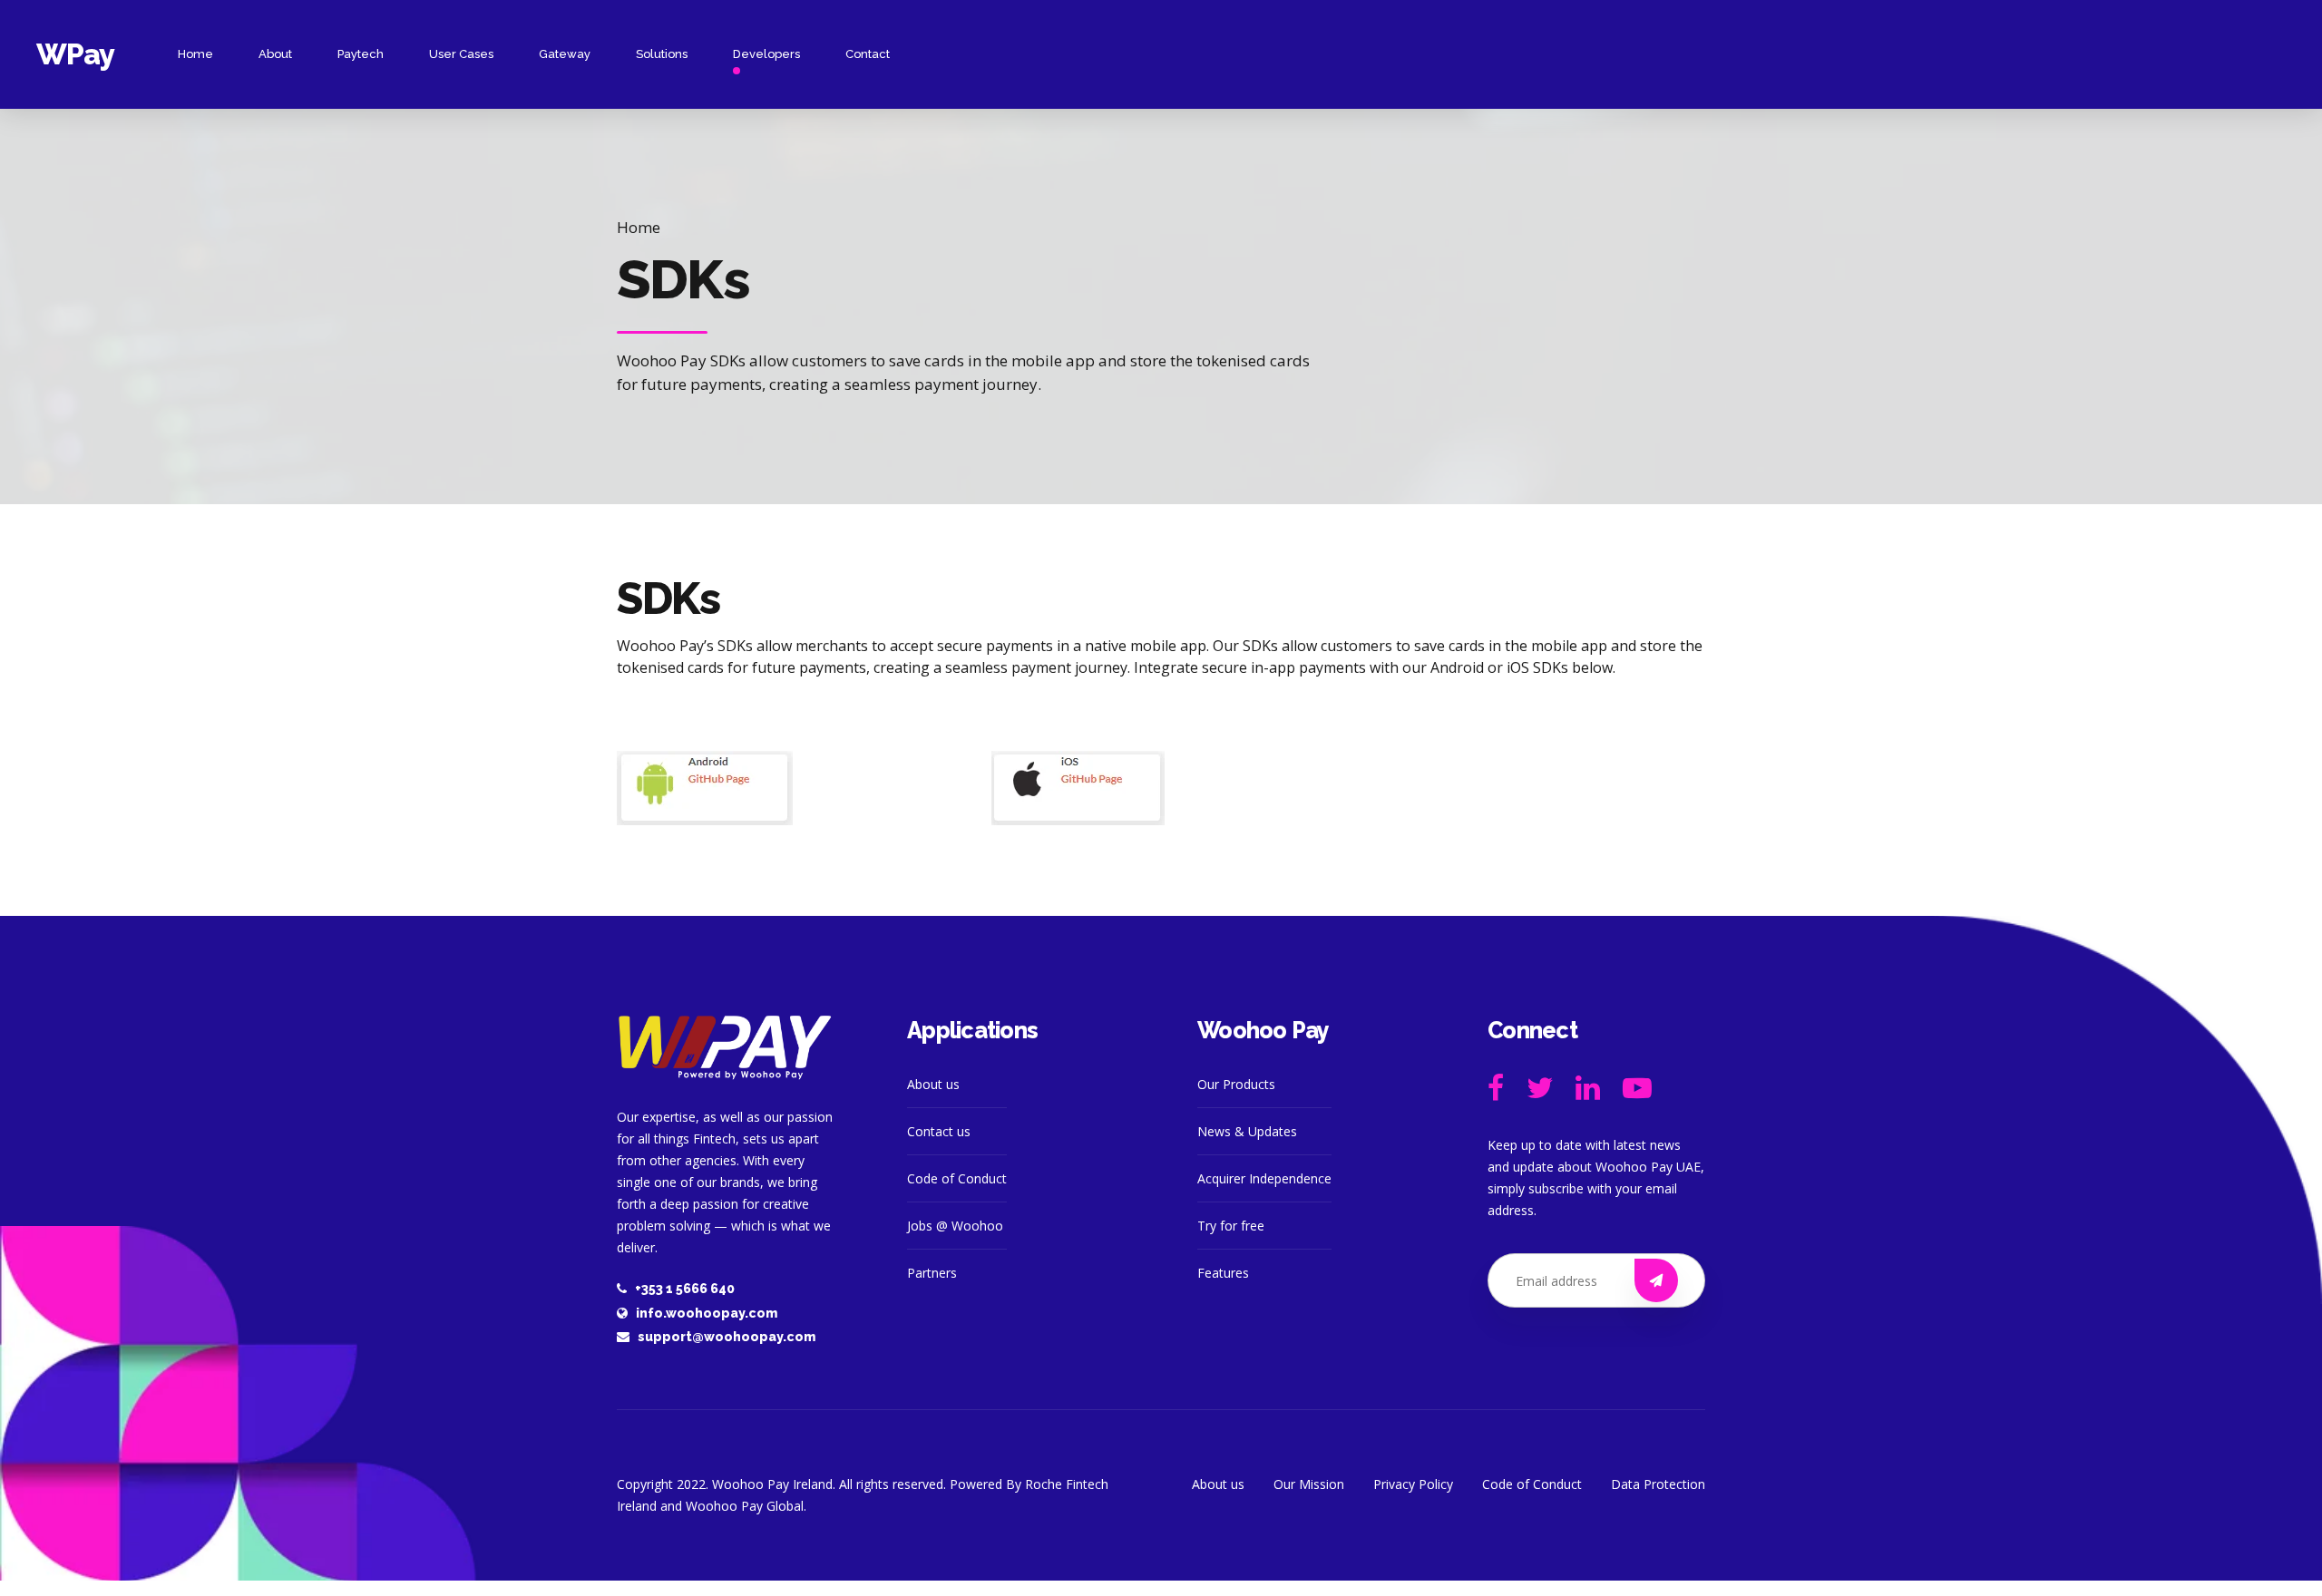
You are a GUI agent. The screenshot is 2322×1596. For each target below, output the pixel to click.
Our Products (1236, 1084)
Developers (766, 54)
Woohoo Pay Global (745, 1506)
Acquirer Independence (1264, 1178)
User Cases (461, 54)
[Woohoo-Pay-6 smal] (726, 1047)
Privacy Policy (1413, 1484)
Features (1223, 1273)
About (275, 54)
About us (933, 1084)
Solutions (662, 54)
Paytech (361, 54)
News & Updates (1247, 1131)
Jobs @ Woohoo (955, 1226)
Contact (868, 54)
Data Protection (1658, 1484)
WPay (75, 54)
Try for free (1231, 1226)
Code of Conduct (957, 1178)
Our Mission (1309, 1484)
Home (195, 54)
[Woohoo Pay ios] (1078, 788)
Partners (932, 1273)
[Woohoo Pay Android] (705, 788)
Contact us (939, 1131)
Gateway (565, 54)
